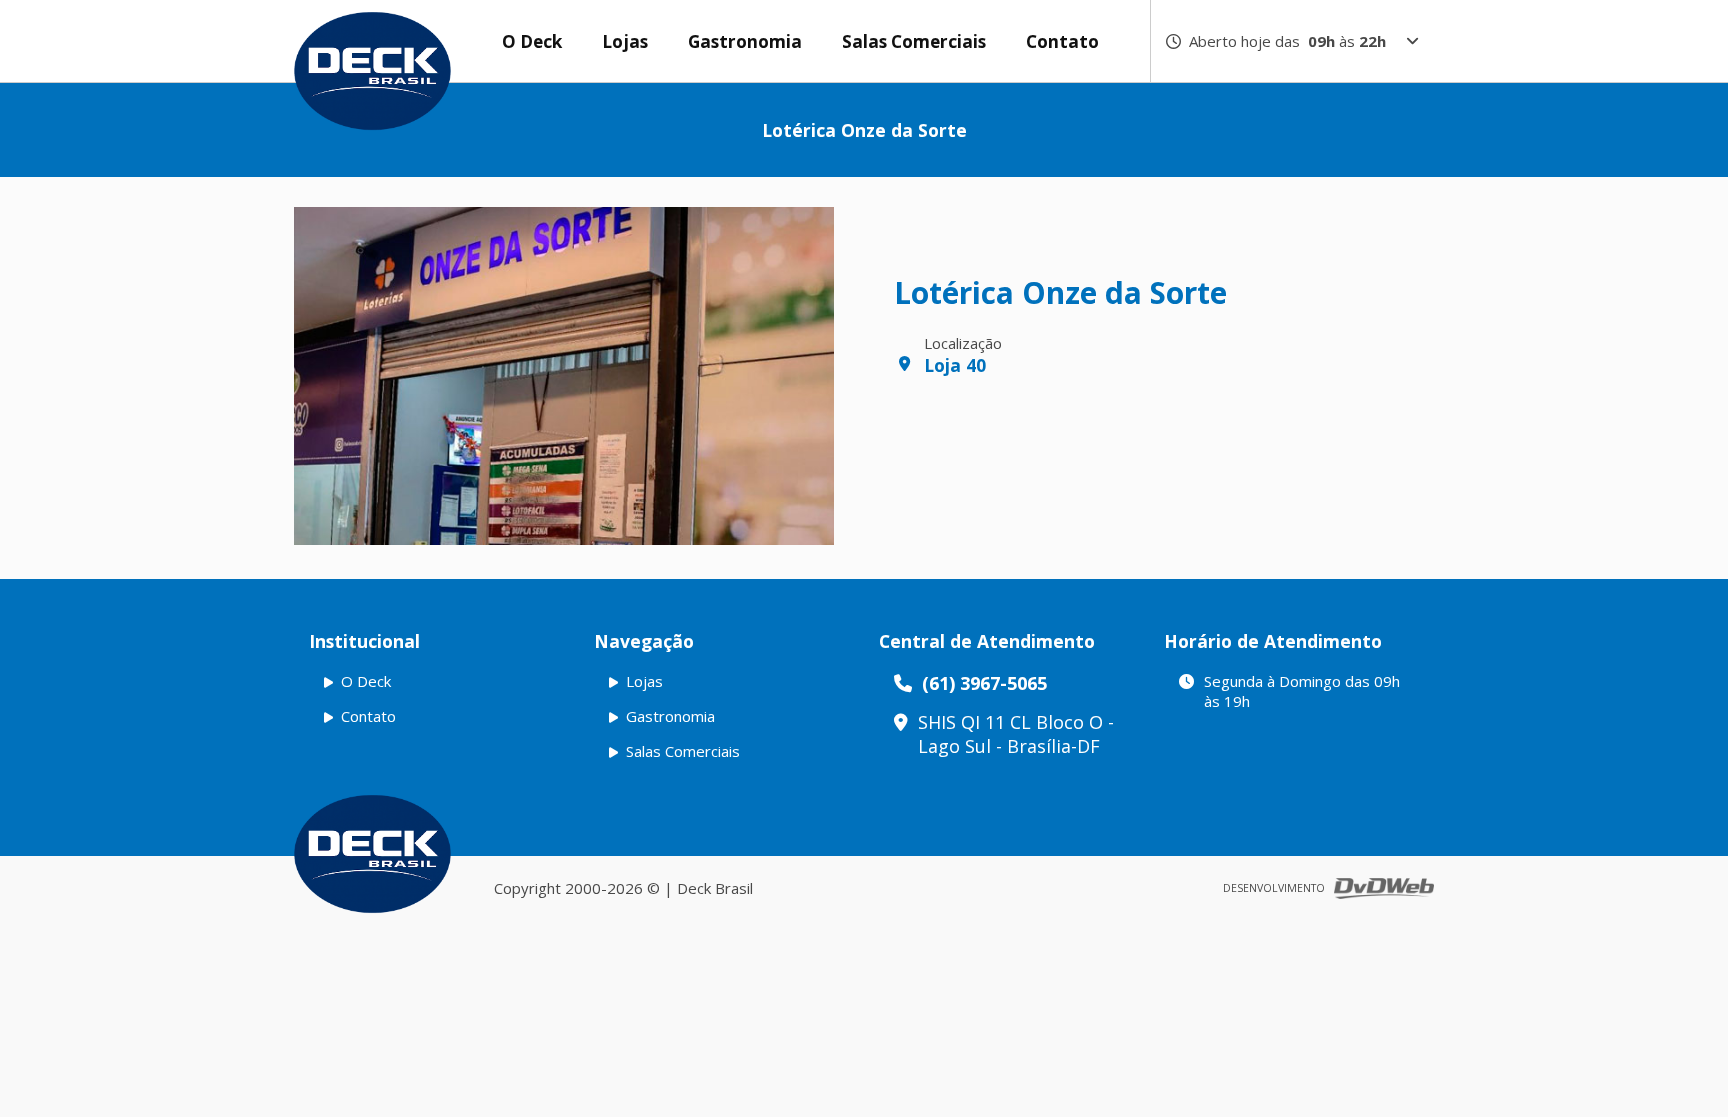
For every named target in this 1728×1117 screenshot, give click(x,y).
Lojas (625, 41)
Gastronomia (745, 41)
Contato (1062, 41)
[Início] (372, 854)
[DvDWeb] (1384, 888)
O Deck (532, 41)
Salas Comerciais (914, 41)
